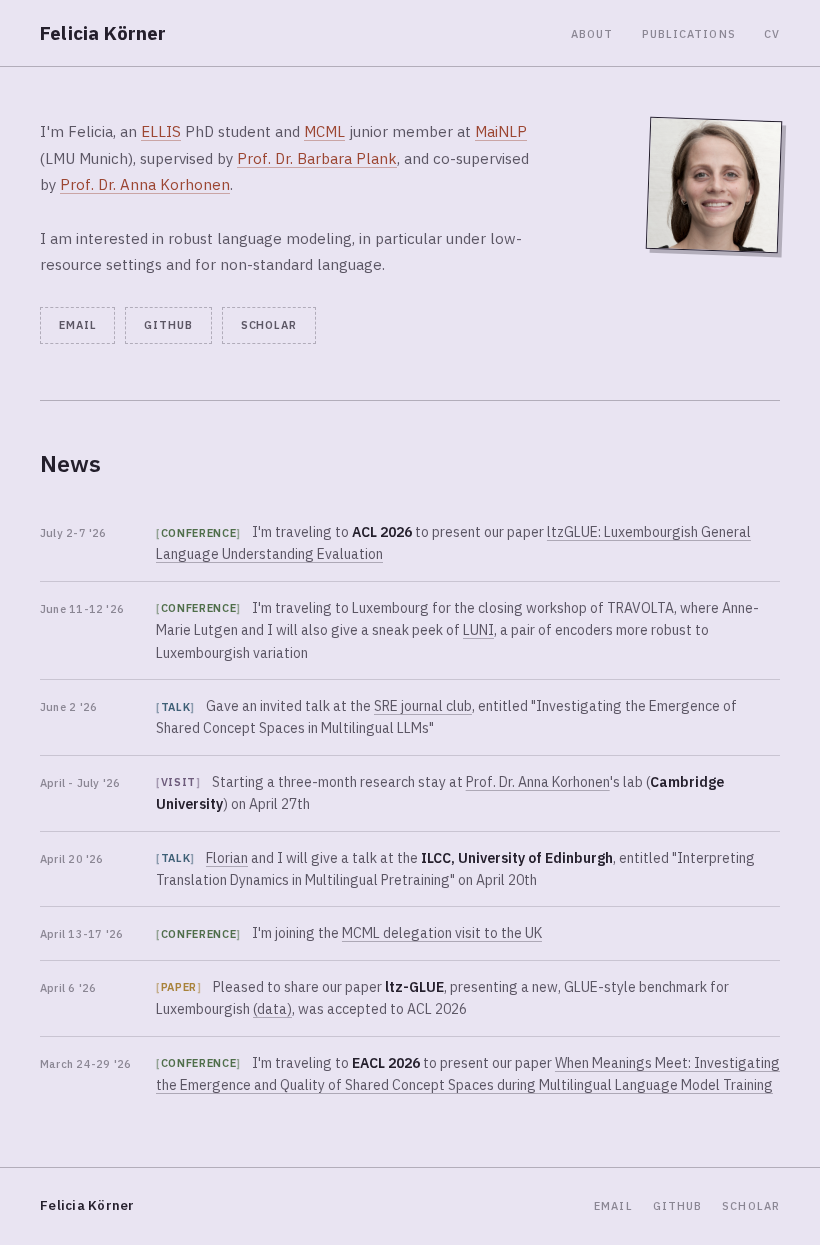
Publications (689, 34)
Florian (227, 858)
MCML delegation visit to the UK (442, 933)
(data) (272, 1009)
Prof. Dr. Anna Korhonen (145, 184)
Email (77, 325)
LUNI (478, 630)
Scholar (269, 325)
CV (772, 34)
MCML (324, 131)
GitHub (168, 325)
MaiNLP (501, 131)
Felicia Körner (103, 33)
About (592, 34)
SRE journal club (423, 706)
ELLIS (161, 131)
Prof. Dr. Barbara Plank (317, 158)
